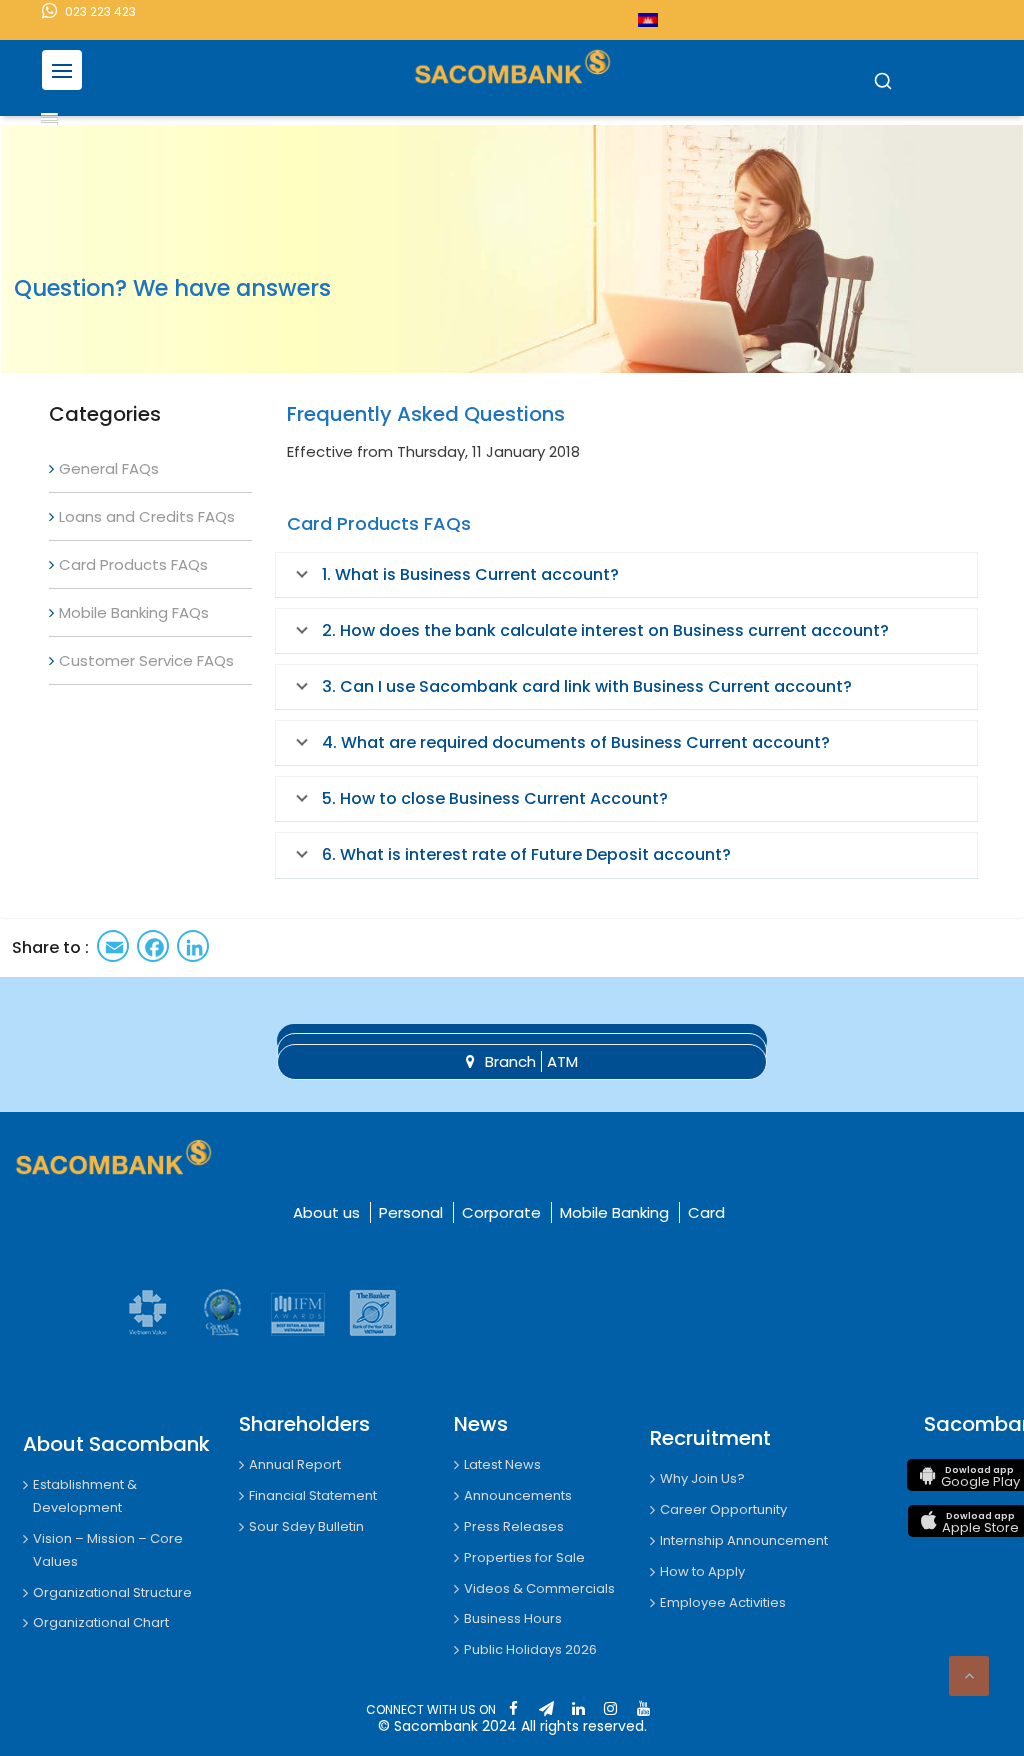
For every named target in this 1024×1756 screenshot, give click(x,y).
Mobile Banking (614, 1212)
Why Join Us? (702, 1478)
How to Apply (702, 1571)
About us (326, 1212)
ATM (562, 1061)
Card (706, 1212)
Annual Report (295, 1464)
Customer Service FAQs (146, 660)
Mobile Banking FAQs (134, 612)
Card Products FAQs (133, 564)
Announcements (518, 1495)
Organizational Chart (101, 1622)
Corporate (501, 1212)
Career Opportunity (723, 1509)
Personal (411, 1212)
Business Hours (513, 1618)
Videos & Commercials (539, 1588)
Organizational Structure (112, 1592)
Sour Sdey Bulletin (306, 1526)
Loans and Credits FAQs (147, 516)
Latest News (502, 1464)
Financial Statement (313, 1495)
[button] (883, 82)
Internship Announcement (744, 1540)
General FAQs (109, 468)
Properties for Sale (524, 1557)
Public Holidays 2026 (530, 1649)
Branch (510, 1061)
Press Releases (514, 1526)
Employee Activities (723, 1602)
